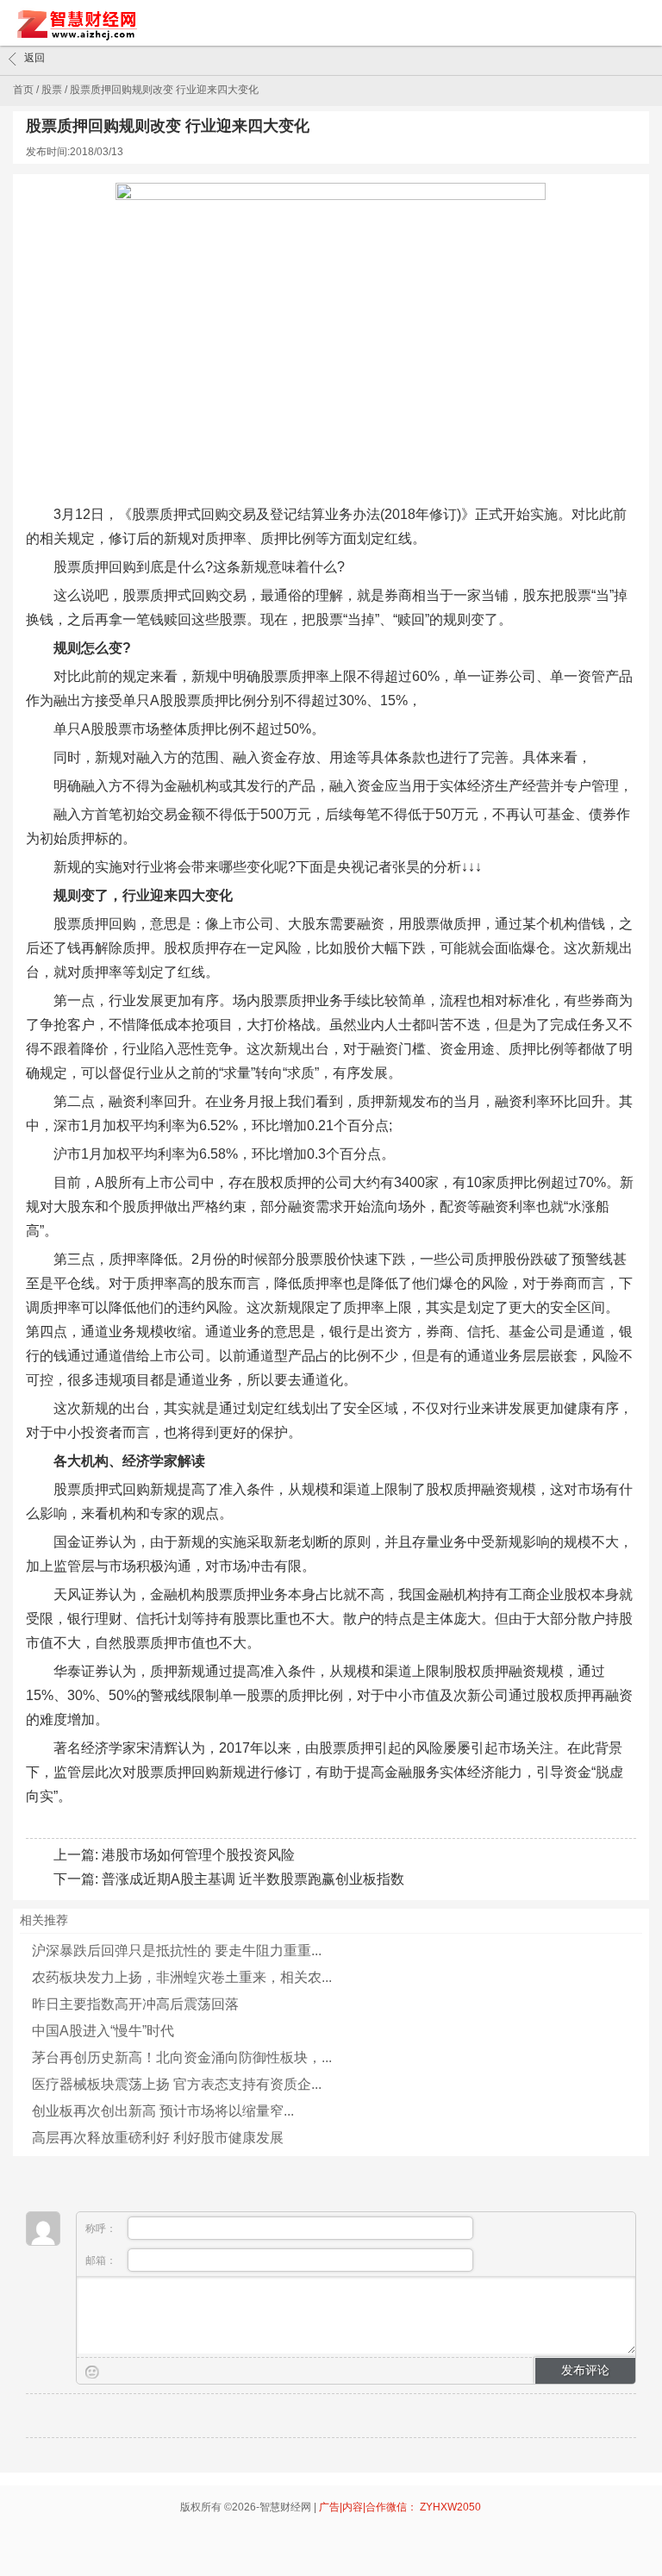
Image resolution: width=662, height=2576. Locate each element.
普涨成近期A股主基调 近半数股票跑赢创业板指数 (253, 1879)
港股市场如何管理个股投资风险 (198, 1855)
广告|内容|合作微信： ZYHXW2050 (400, 2507)
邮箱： (102, 2260)
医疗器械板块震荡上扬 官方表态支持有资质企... (177, 2084)
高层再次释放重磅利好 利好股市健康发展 (158, 2138)
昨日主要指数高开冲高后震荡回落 (135, 2004)
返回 (34, 58)
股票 (52, 90)
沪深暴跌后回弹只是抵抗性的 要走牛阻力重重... (177, 1951)
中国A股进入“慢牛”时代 (103, 2031)
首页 (23, 90)
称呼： (102, 2229)
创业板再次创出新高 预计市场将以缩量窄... (163, 2111)
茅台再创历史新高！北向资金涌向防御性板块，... (182, 2057)
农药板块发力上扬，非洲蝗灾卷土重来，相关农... (182, 1977)
